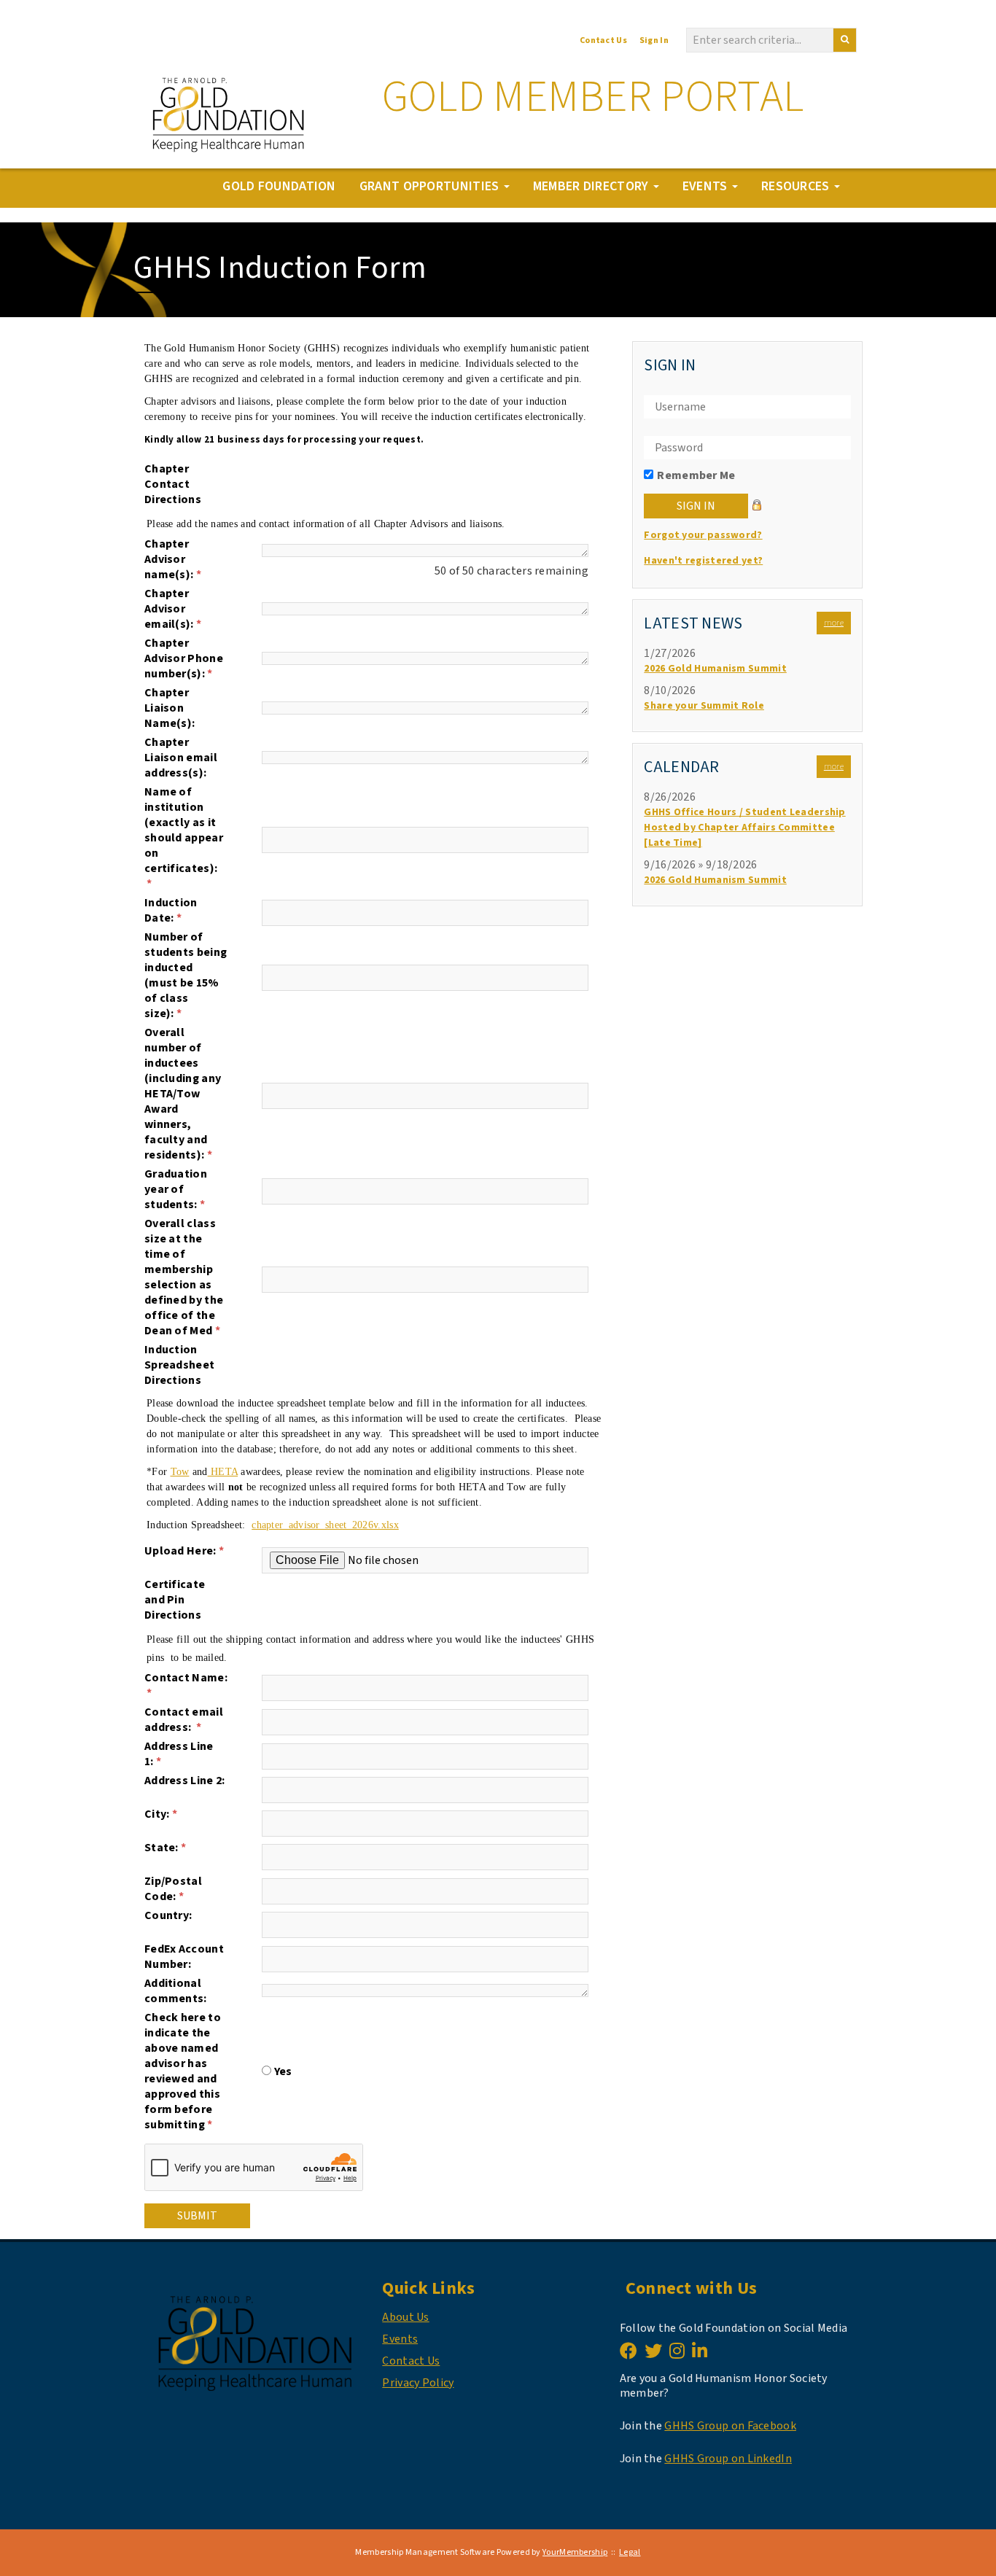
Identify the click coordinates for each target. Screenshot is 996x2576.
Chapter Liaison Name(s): (170, 708)
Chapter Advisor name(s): (173, 560)
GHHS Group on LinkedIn (728, 2459)
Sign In (654, 40)
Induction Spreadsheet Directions (179, 1365)
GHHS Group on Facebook (730, 2426)
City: (161, 1814)
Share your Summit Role (704, 706)
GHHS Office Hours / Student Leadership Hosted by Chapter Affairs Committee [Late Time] (744, 828)
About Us (405, 2317)
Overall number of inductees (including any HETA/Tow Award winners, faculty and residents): (183, 1094)
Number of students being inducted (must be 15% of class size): (186, 976)
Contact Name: (186, 1686)
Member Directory (592, 186)
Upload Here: (184, 1551)
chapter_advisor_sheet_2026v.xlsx (325, 1525)
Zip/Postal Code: (173, 1889)
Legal (630, 2552)
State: (165, 1848)
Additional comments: (176, 1991)
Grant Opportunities (431, 186)
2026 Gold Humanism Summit (715, 669)
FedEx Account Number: (184, 1957)
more (834, 623)
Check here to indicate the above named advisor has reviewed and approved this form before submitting (183, 2071)
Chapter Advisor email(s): (173, 609)
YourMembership (575, 2552)
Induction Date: (171, 911)
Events (707, 186)
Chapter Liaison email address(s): (181, 758)
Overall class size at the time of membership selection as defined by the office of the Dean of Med (184, 1277)
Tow (180, 1472)
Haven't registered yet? (703, 561)
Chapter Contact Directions (173, 485)
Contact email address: (184, 1720)
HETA (223, 1472)
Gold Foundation (279, 186)
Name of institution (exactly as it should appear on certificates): (184, 838)
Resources (797, 186)
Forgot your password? (703, 535)
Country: (168, 1916)
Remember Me (696, 475)
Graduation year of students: (176, 1190)
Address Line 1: (179, 1754)
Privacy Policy (418, 2383)
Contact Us (603, 40)
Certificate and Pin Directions (175, 1600)
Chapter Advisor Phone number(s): (184, 659)
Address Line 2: (185, 1781)
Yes (283, 2071)
